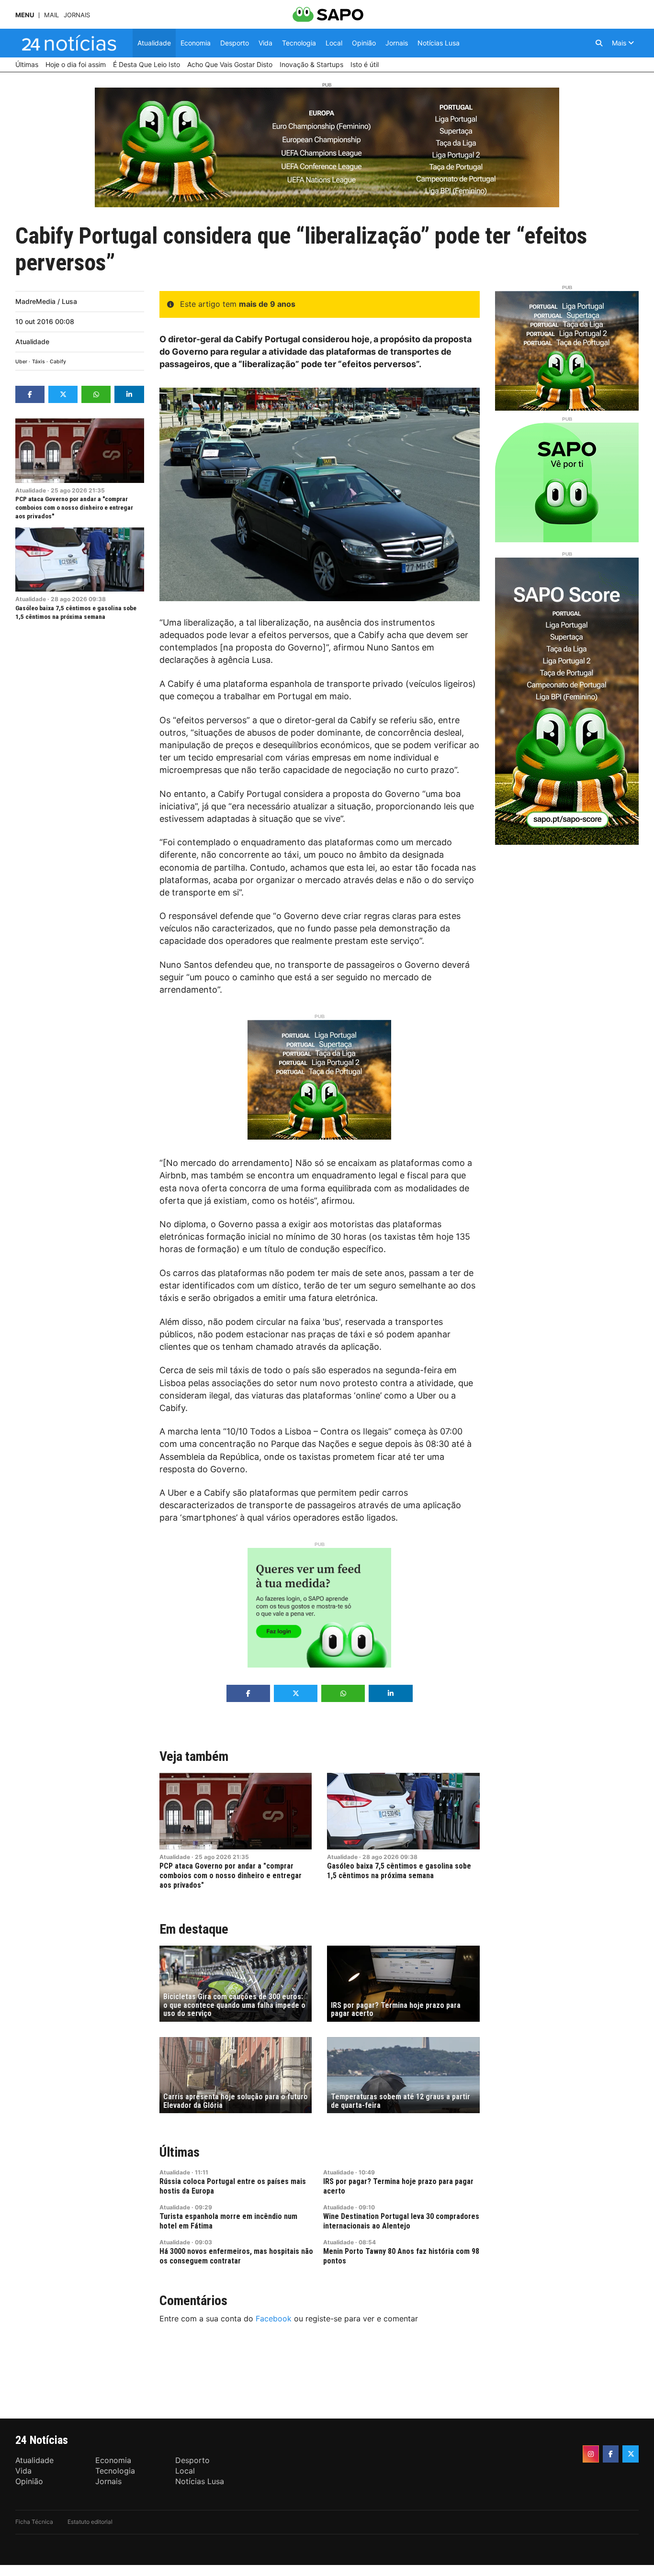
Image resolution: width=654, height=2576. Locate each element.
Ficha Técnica (34, 2522)
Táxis (39, 362)
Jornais (77, 15)
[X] (631, 2454)
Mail (51, 15)
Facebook (274, 2318)
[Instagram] (591, 2454)
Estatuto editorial (90, 2522)
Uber (21, 362)
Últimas (180, 2152)
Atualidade (32, 342)
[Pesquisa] (599, 43)
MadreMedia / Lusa (46, 301)
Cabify (58, 362)
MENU (25, 15)
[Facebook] (611, 2454)
